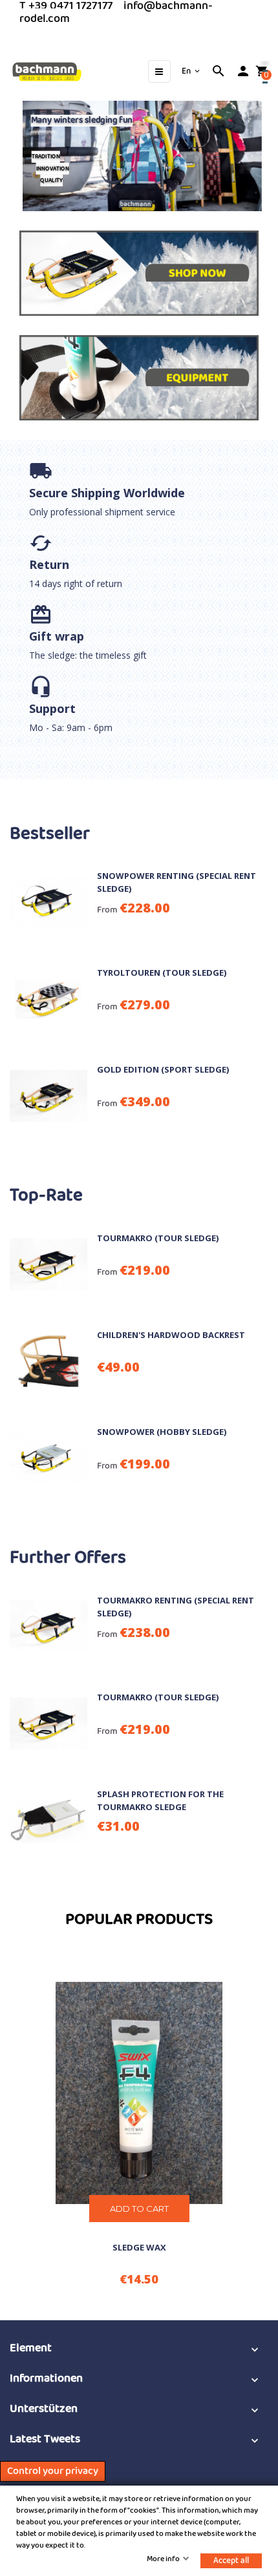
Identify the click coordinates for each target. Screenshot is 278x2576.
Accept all (231, 2561)
